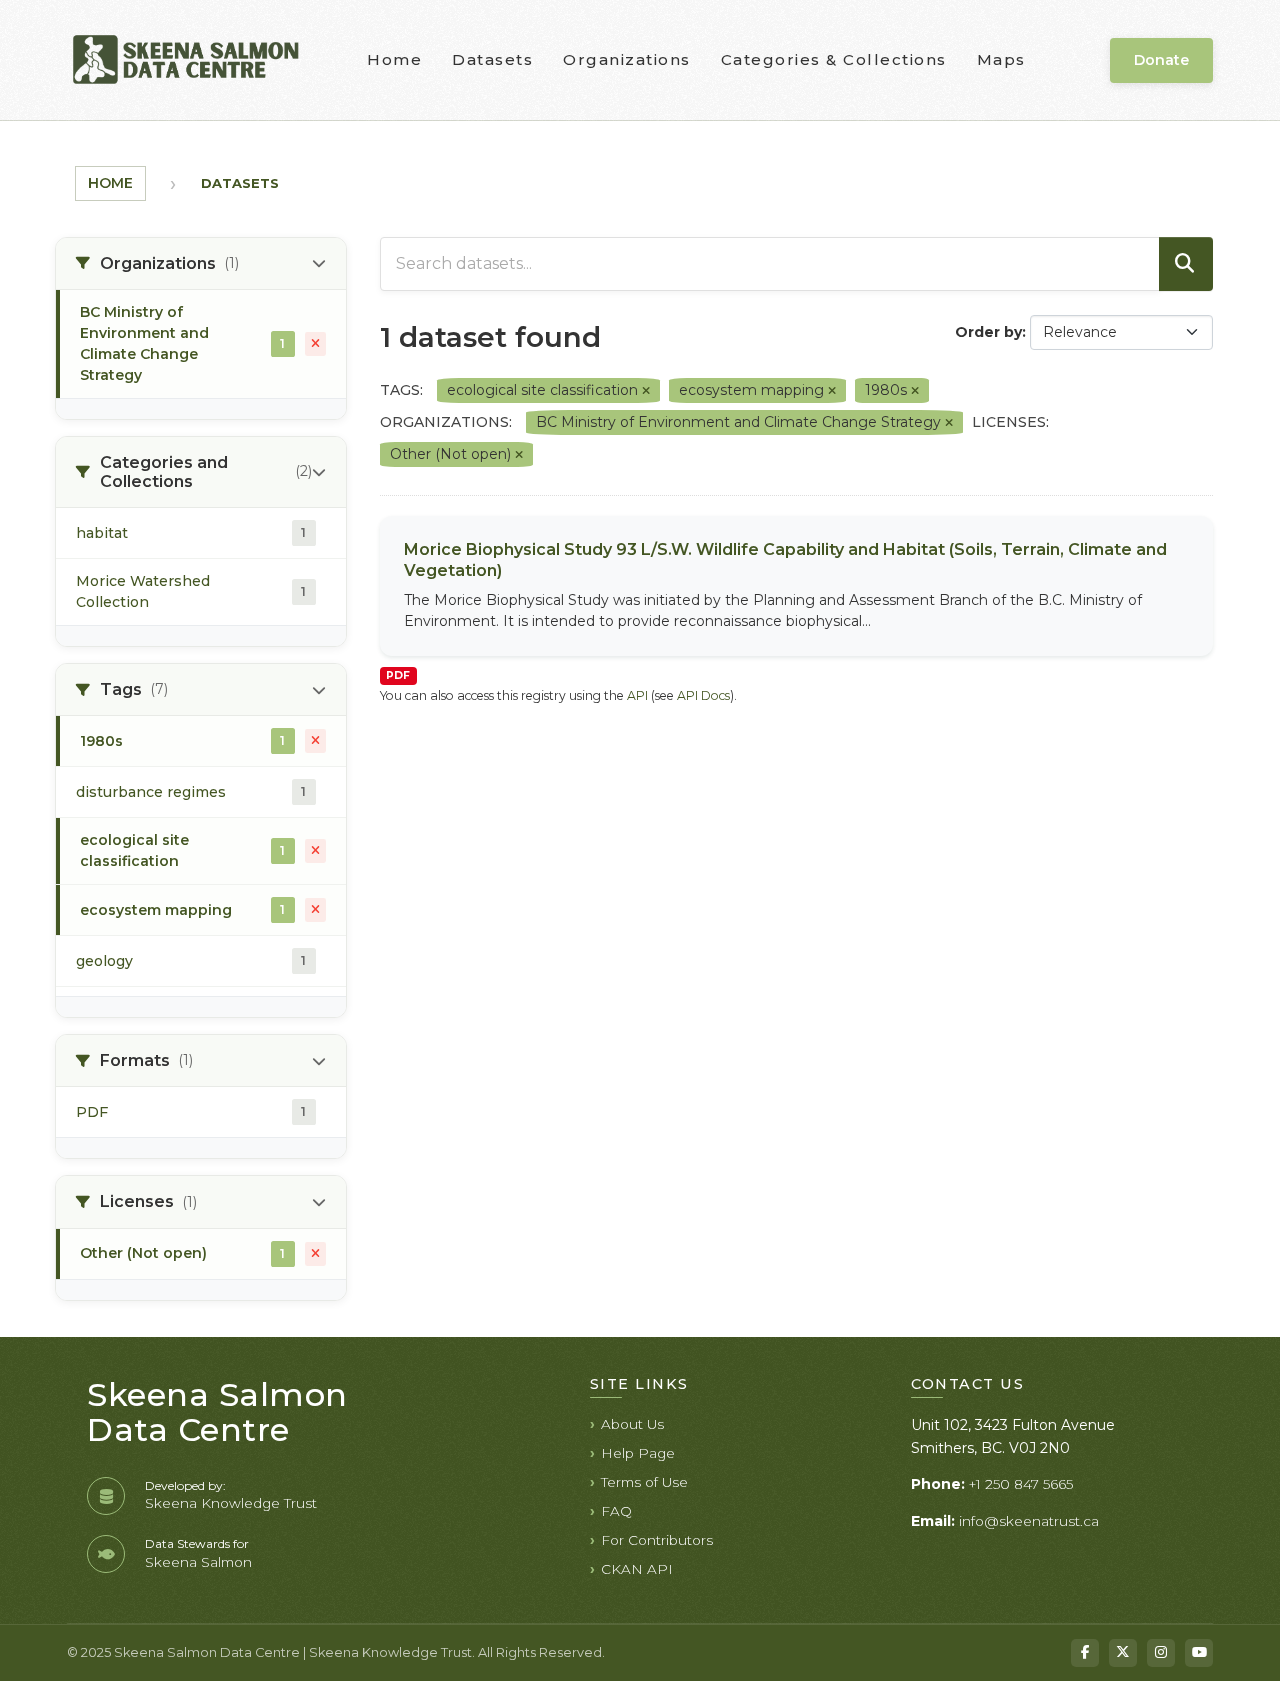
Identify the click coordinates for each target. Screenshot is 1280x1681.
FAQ (616, 1511)
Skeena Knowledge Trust (231, 1503)
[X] (1123, 1653)
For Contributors (657, 1540)
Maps (1001, 59)
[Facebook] (1085, 1653)
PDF (398, 675)
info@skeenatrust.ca (1029, 1521)
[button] (201, 264)
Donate (1161, 60)
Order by (988, 332)
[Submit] (1186, 264)
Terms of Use (644, 1482)
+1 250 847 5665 (1021, 1484)
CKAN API (637, 1569)
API (637, 695)
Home (394, 59)
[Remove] (646, 391)
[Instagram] (1161, 1653)
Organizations (627, 59)
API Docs (703, 695)
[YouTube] (1199, 1653)
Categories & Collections (834, 59)
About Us (632, 1424)
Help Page (638, 1453)
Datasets (492, 59)
